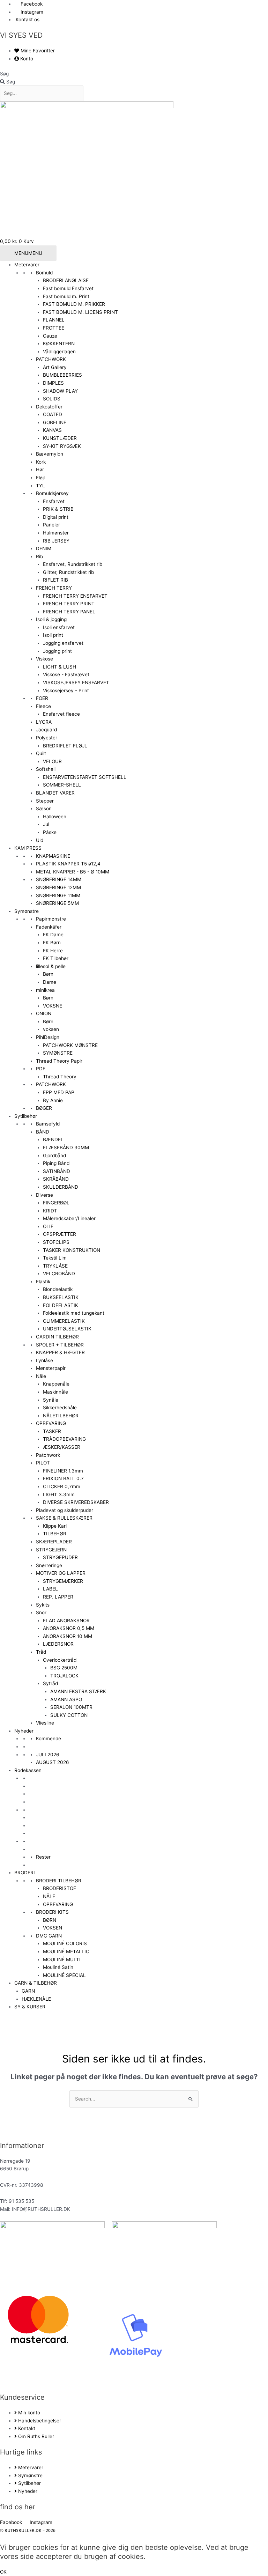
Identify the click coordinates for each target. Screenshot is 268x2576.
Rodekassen (28, 1770)
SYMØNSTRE (58, 1053)
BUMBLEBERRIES (62, 375)
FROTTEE (54, 328)
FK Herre (53, 951)
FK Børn (52, 943)
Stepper (45, 801)
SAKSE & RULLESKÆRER (64, 1518)
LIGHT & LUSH (59, 667)
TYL (40, 486)
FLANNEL (54, 320)
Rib (39, 556)
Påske (50, 832)
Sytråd (50, 1683)
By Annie (53, 1100)
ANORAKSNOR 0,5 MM (69, 1628)
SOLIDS (52, 399)
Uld (40, 840)
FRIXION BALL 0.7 (63, 1478)
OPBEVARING (51, 1423)
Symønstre (27, 911)
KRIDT (50, 1211)
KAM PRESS (28, 848)
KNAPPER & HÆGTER (60, 1352)
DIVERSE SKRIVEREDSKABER (76, 1502)
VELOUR (52, 761)
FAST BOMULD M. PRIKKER (74, 304)
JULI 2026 (48, 1755)
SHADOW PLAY (60, 391)
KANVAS (52, 430)
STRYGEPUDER (60, 1557)
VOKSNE (53, 1006)
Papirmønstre (51, 919)
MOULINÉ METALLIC (66, 1951)
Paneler (51, 525)
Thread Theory (60, 1077)
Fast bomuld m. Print (66, 296)
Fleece (43, 706)
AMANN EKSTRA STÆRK (78, 1691)
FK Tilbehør (56, 958)
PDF (41, 1069)
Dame (50, 982)
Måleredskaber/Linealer (69, 1218)
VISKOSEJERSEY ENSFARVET (76, 682)
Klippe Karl (55, 1526)
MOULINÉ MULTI (62, 1959)
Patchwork (48, 1455)
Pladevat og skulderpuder (65, 1510)
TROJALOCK (64, 1676)
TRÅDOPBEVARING (64, 1439)
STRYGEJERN (51, 1550)
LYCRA (44, 722)
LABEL (50, 1589)
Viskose (44, 659)
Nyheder (24, 1731)
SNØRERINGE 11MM (58, 895)
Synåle (51, 1400)
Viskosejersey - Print (66, 691)
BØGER (44, 1108)
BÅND (43, 1132)
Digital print (56, 517)
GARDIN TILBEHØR (57, 1337)
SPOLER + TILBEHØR (60, 1345)
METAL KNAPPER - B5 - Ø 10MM (73, 872)
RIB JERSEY (56, 541)
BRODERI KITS (52, 1912)
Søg (4, 74)
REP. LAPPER (58, 1597)
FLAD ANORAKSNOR (66, 1621)
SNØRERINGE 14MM (59, 879)
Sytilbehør (26, 1116)
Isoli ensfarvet (59, 627)
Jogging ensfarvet (63, 643)
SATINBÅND (57, 1171)
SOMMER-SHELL (62, 785)
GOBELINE (55, 422)
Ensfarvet (54, 501)
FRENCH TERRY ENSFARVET (75, 596)
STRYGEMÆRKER (63, 1581)
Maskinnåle (55, 1392)
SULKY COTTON (69, 1715)
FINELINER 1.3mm (63, 1471)
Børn (48, 974)
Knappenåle (56, 1384)
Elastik (43, 1282)
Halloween (55, 817)
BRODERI (25, 1873)
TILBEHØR (55, 1534)
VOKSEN (53, 1928)
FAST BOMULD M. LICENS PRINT (80, 312)
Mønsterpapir (51, 1368)
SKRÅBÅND (56, 1179)
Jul (46, 824)
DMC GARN (49, 1936)
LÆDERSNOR (58, 1644)
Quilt (41, 753)
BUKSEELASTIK (61, 1297)
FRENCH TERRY (54, 588)
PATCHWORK (51, 359)
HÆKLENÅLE (36, 1999)
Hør (40, 470)
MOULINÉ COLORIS (65, 1943)
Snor (41, 1612)
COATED (53, 414)
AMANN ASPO (66, 1699)
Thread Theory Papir (59, 1061)
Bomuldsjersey (52, 493)
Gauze (50, 336)
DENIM (44, 548)
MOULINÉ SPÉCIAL (64, 1975)
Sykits (43, 1605)
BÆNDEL (53, 1139)
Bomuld (44, 273)
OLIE (48, 1226)
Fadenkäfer (49, 927)
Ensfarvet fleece (61, 714)
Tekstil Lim (55, 1258)
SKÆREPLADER (54, 1542)
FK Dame (53, 935)
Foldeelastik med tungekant (74, 1313)
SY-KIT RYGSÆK (62, 446)
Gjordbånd (54, 1156)
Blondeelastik (58, 1289)
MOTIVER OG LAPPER (61, 1573)
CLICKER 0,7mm (62, 1486)
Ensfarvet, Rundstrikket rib (73, 564)
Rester (43, 1857)
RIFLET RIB (55, 580)
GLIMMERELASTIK (64, 1321)
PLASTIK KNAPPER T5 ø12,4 (68, 864)
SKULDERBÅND (61, 1187)
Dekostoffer (49, 407)
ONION (44, 1013)
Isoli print (53, 635)
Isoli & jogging (51, 619)
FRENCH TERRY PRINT (69, 604)
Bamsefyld (48, 1124)
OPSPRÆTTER (59, 1234)
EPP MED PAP (59, 1092)
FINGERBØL (56, 1203)
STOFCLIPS (56, 1242)
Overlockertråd (60, 1660)
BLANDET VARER (55, 793)
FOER (42, 698)
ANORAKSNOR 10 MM (68, 1636)
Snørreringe (49, 1565)
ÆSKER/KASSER (62, 1447)
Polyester (47, 738)
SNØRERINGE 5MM (57, 903)
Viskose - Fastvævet (66, 674)
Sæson (44, 809)
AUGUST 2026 (53, 1762)
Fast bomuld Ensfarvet (68, 288)
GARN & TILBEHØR (36, 1983)
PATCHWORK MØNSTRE (70, 1045)
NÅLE (49, 1896)
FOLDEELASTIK (61, 1305)
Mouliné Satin (58, 1967)
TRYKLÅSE (55, 1266)
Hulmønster (56, 533)
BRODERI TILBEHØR (59, 1881)
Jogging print (57, 651)
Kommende (49, 1739)
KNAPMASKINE (53, 856)
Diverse (44, 1195)
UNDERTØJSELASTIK (67, 1329)
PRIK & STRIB (58, 509)
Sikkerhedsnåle (60, 1408)
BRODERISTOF (59, 1888)
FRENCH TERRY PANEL (69, 612)
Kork (41, 462)
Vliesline (45, 1723)
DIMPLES (53, 383)
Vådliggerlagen (59, 352)
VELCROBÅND (59, 1274)
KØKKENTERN (59, 344)
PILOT (43, 1463)
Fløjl (40, 478)
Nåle (41, 1376)
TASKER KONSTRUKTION (72, 1250)
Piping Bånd (56, 1163)
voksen (51, 1029)
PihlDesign (48, 1037)
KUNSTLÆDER (60, 438)
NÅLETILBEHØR (61, 1416)
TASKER (52, 1431)
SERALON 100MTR (71, 1707)
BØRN (50, 1920)
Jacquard (46, 730)
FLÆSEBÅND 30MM (66, 1147)
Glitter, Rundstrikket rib (68, 572)
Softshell (46, 769)
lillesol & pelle (51, 966)
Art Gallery (55, 367)
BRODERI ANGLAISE (66, 280)
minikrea (45, 990)
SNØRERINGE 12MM (58, 887)
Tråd (41, 1652)
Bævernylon (50, 454)
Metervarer (27, 265)
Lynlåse (44, 1360)
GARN (28, 1991)
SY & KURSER (30, 2007)
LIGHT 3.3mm (59, 1494)
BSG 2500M (64, 1668)
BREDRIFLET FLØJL (65, 746)
